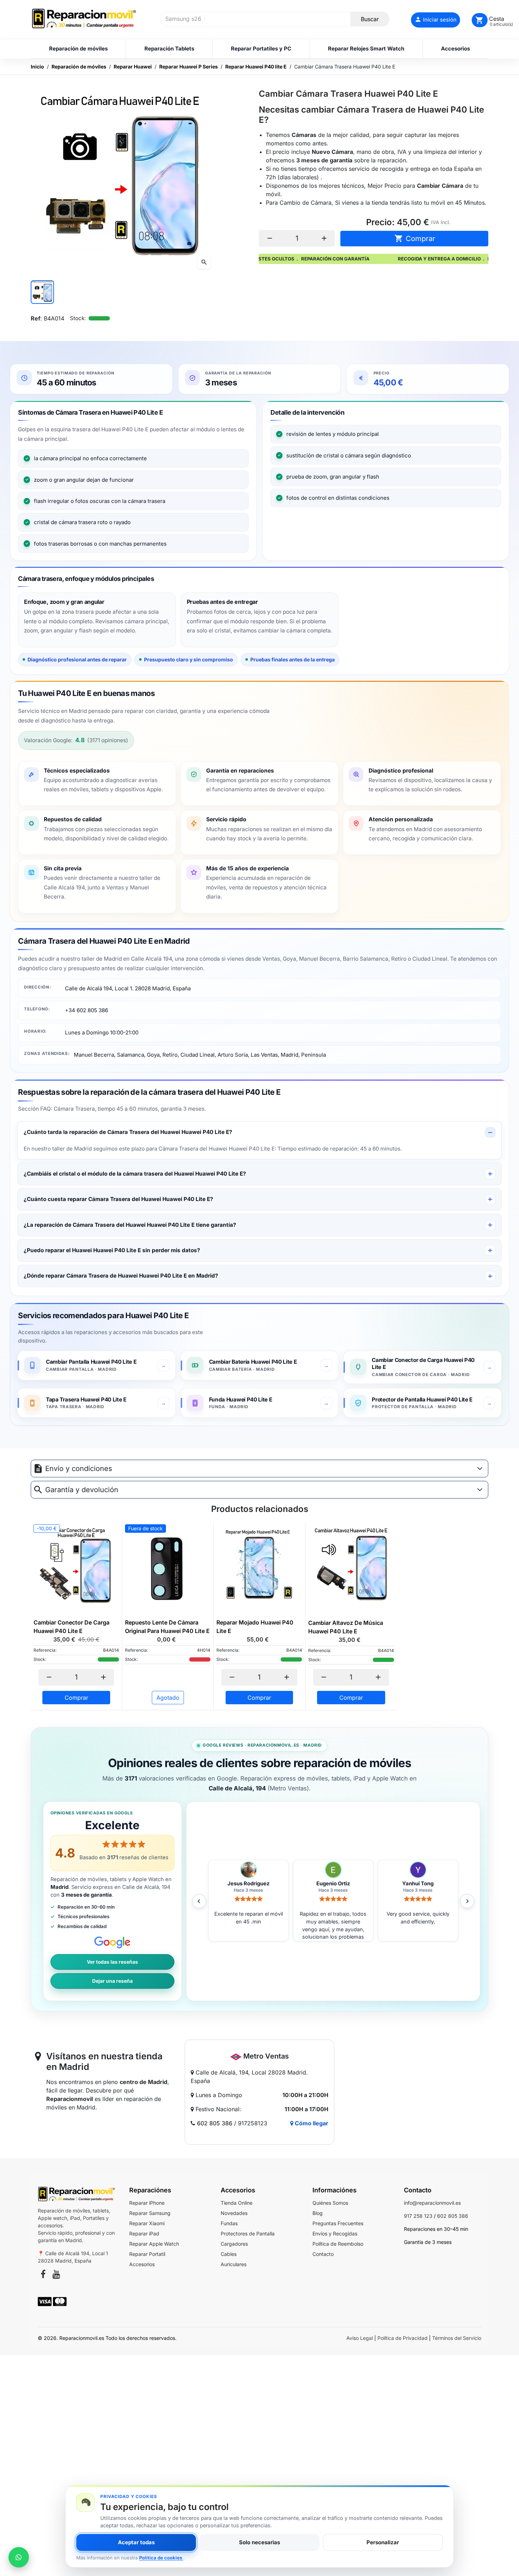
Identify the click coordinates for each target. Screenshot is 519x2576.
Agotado (168, 1698)
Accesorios (142, 2264)
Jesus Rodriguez (333, 1884)
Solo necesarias (259, 2542)
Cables (229, 2254)
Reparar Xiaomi (147, 2223)
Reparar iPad (144, 2233)
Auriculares (234, 2264)
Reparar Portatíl (147, 2254)
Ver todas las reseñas (112, 1962)
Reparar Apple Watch (154, 2244)
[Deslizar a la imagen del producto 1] (42, 292)
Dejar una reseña (112, 1981)
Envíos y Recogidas (335, 2233)
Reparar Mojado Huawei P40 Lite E (255, 1627)
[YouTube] (56, 2275)
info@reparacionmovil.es (432, 2203)
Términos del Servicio (457, 2338)
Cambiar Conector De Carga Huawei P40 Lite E (71, 1627)
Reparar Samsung (150, 2213)
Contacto (323, 2254)
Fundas (229, 2223)
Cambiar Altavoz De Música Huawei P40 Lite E (346, 1627)
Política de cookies (161, 2558)
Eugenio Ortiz (418, 1884)
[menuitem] (78, 49)
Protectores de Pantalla (248, 2233)
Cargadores (234, 2244)
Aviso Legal (360, 2338)
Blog (318, 2213)
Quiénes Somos (330, 2203)
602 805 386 (215, 2123)
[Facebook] (43, 2275)
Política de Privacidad (402, 2338)
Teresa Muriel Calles (248, 1884)
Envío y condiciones (79, 1469)
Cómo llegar (311, 2123)
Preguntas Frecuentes (338, 2223)
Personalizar (383, 2542)
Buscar (370, 19)
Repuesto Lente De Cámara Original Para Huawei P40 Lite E (167, 1627)
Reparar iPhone (147, 2203)
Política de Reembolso (338, 2244)
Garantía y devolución (82, 1490)
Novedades (234, 2213)
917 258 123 (418, 2216)
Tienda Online (237, 2203)
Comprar (415, 238)
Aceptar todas (136, 2542)
